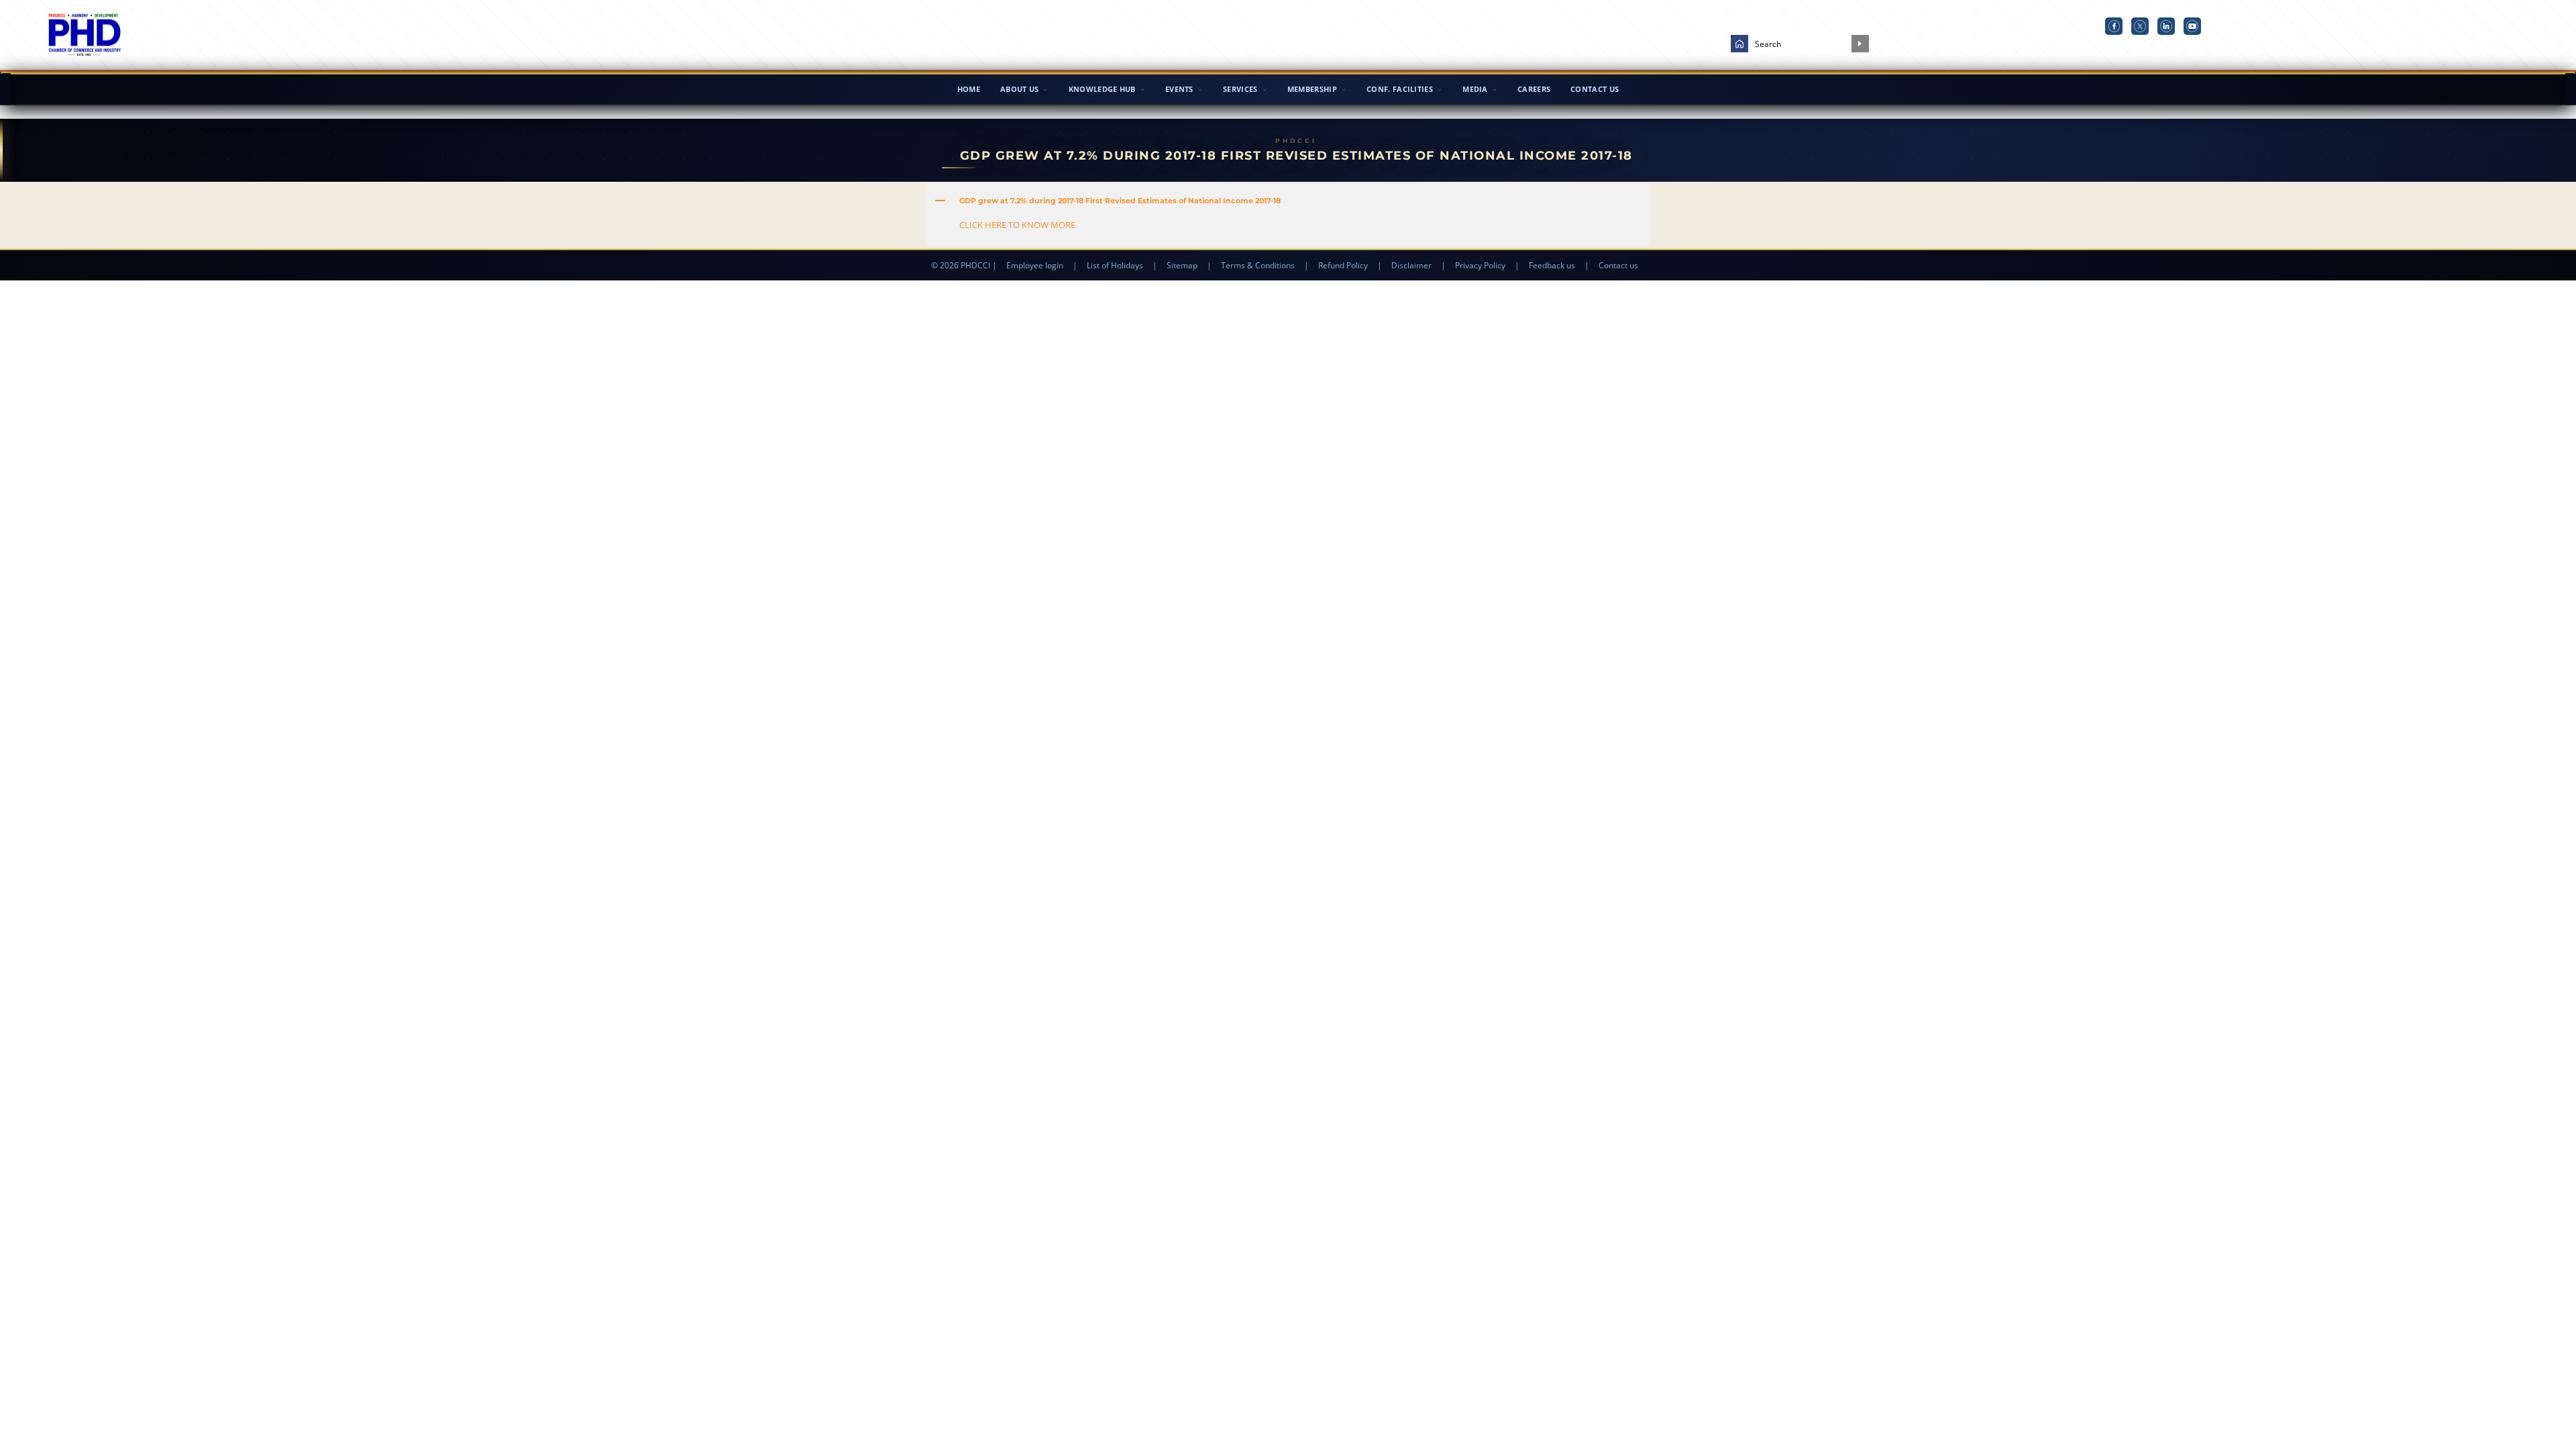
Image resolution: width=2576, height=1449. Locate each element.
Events (1179, 89)
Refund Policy (1343, 265)
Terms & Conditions (1258, 265)
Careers (1534, 89)
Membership (1312, 89)
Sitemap (1182, 265)
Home (969, 89)
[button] (1288, 201)
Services (1240, 89)
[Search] (1860, 44)
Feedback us (1552, 265)
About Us (1019, 89)
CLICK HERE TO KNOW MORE (1017, 225)
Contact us (1618, 265)
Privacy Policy (1480, 265)
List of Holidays (1115, 265)
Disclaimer (1411, 265)
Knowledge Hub (1102, 89)
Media (1475, 89)
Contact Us (1595, 89)
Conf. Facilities (1400, 89)
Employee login (1035, 265)
